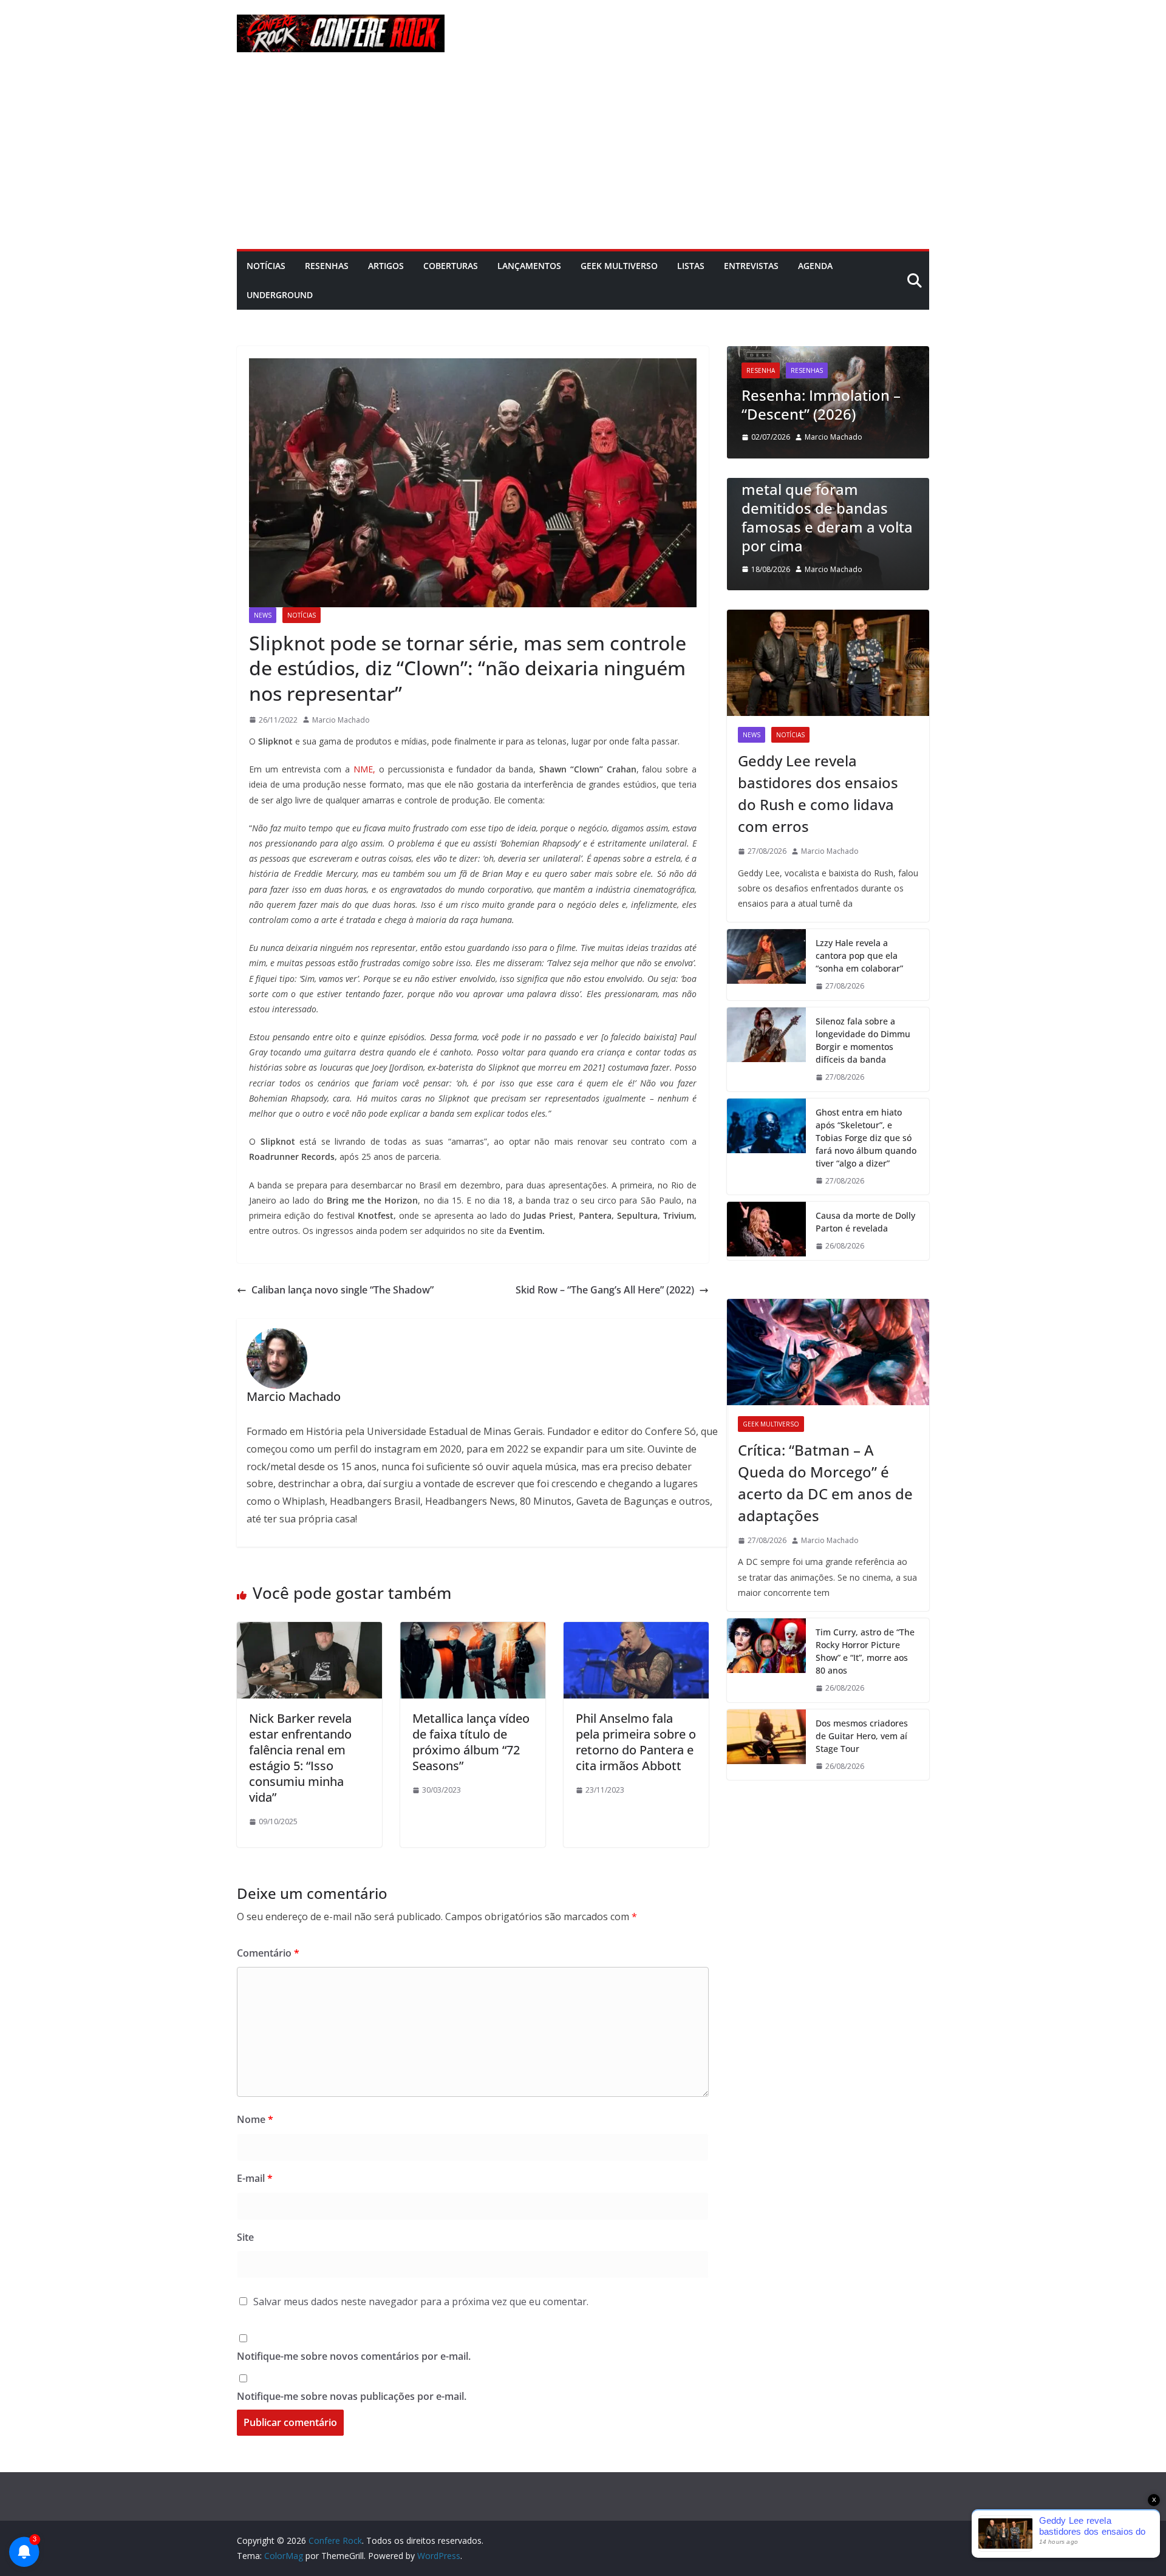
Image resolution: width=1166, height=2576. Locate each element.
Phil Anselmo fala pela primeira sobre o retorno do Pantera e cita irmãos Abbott (636, 1742)
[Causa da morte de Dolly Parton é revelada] (766, 1231)
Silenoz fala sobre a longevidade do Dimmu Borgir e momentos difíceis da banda (863, 1040)
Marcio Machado (341, 720)
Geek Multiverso (619, 266)
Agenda (815, 266)
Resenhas (327, 266)
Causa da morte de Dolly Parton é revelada (865, 1222)
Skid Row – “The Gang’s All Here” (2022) (605, 1290)
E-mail (255, 2178)
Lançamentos (529, 266)
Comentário (268, 1953)
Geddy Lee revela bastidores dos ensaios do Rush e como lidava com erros (818, 793)
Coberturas (451, 266)
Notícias (266, 266)
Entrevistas (751, 266)
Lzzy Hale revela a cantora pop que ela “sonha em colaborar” (859, 956)
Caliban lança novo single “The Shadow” (343, 1290)
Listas (691, 266)
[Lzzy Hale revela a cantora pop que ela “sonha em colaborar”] (766, 965)
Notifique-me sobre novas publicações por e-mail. (352, 2396)
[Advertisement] (583, 158)
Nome (255, 2119)
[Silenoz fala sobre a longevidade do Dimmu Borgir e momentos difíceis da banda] (766, 1049)
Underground (280, 295)
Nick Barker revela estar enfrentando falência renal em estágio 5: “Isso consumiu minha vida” (300, 1758)
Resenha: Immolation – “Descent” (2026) (821, 404)
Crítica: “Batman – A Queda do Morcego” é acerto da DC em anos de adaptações (825, 1483)
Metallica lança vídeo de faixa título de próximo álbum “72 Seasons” (471, 1742)
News (263, 615)
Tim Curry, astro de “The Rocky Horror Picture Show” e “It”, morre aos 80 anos (865, 1651)
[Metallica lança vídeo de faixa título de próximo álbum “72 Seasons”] (473, 1630)
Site (245, 2237)
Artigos (386, 266)
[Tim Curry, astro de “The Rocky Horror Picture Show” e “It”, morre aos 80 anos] (766, 1660)
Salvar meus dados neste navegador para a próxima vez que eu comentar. (421, 2302)
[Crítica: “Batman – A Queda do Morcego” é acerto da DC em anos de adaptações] (828, 1352)
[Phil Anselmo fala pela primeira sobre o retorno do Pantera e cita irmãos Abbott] (636, 1630)
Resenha (761, 370)
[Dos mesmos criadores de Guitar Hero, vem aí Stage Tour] (766, 1745)
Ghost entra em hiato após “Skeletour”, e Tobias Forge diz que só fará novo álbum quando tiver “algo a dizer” (866, 1138)
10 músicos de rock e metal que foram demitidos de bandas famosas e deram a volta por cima (827, 508)
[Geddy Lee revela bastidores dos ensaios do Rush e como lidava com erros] (828, 663)
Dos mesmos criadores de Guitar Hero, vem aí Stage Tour (862, 1736)
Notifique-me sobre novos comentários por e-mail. (354, 2356)
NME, (364, 769)
